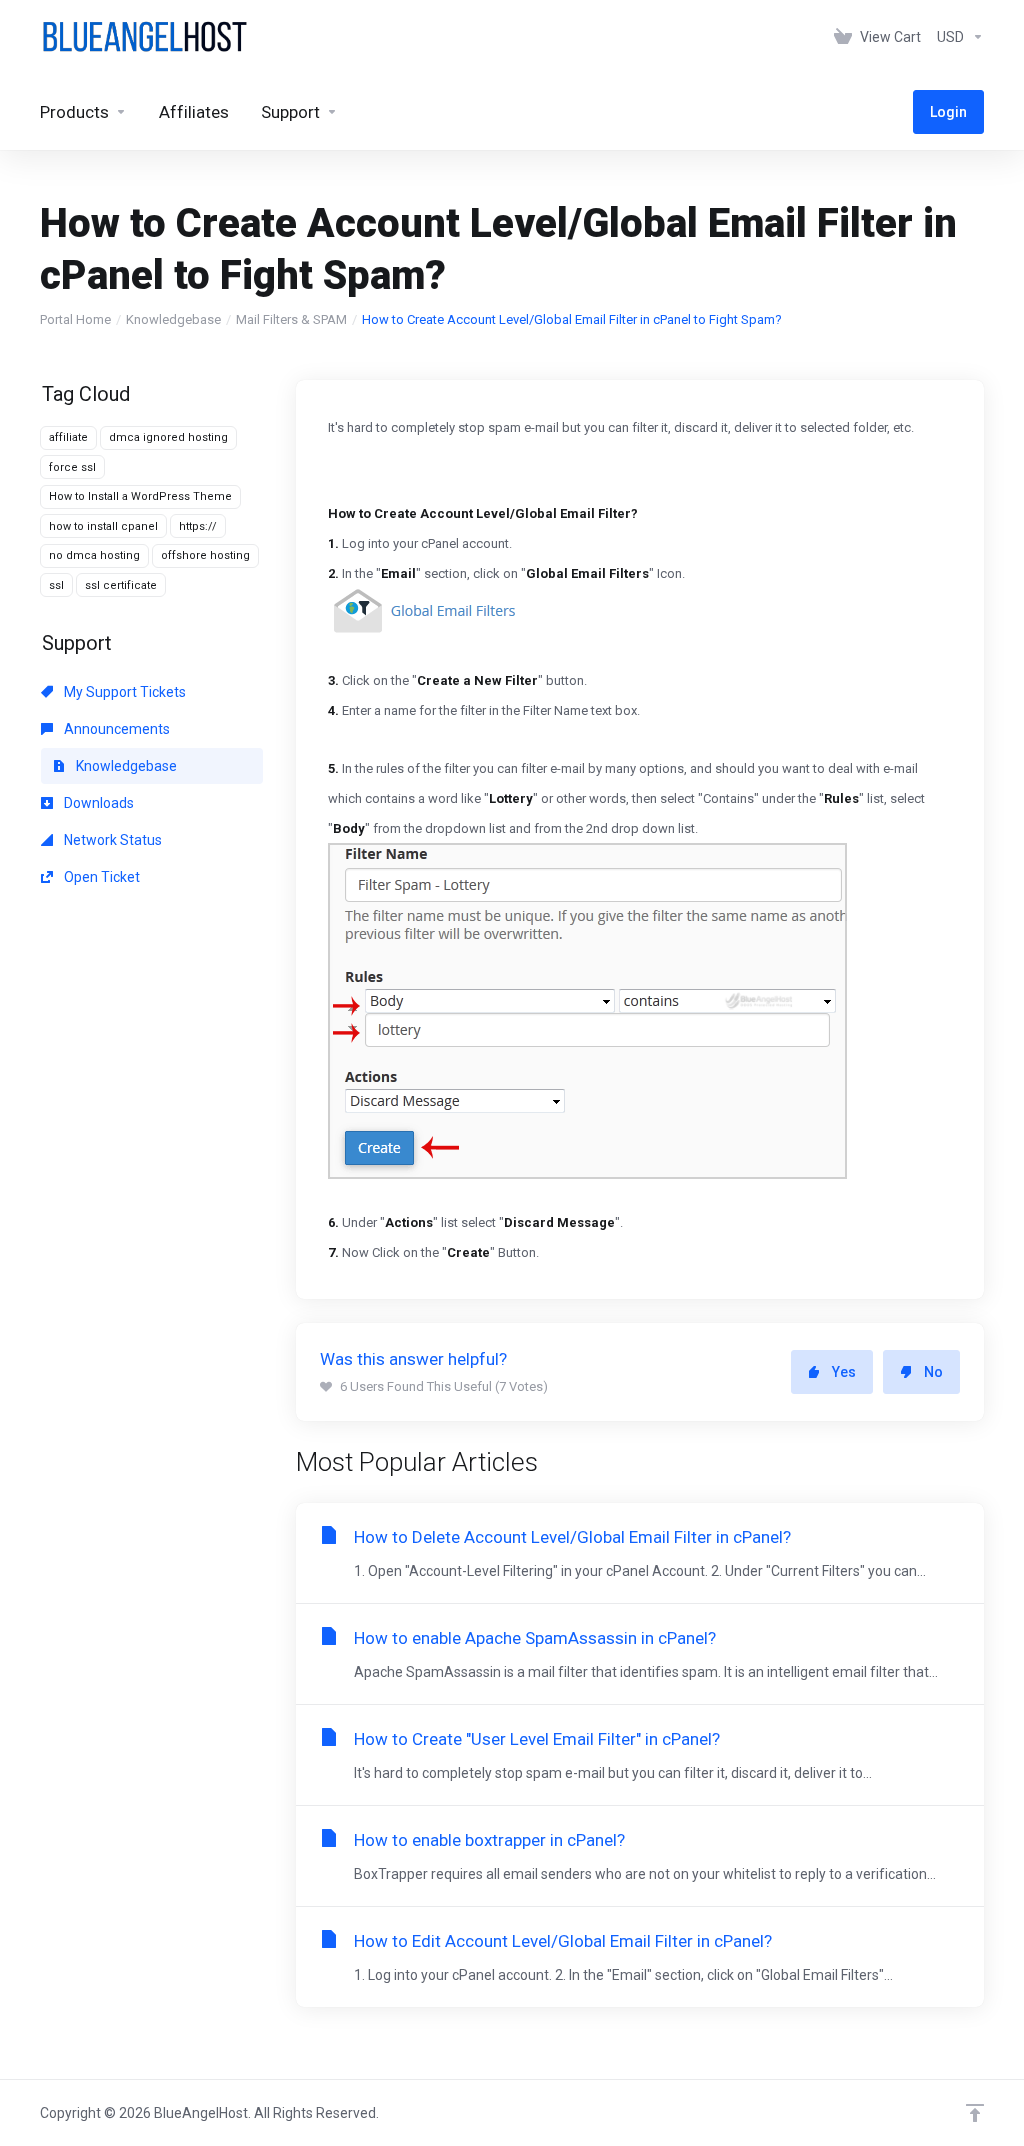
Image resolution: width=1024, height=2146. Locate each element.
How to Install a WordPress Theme (140, 496)
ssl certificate (121, 585)
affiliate (68, 437)
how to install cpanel (103, 526)
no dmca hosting (94, 555)
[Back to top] (975, 2113)
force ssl (72, 467)
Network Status (111, 840)
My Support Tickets (123, 692)
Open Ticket (100, 877)
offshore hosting (205, 555)
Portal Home (75, 319)
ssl (56, 585)
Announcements (115, 729)
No (933, 1372)
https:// (198, 526)
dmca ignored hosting (168, 437)
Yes (844, 1372)
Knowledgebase (173, 319)
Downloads (97, 803)
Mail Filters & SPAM (291, 319)
